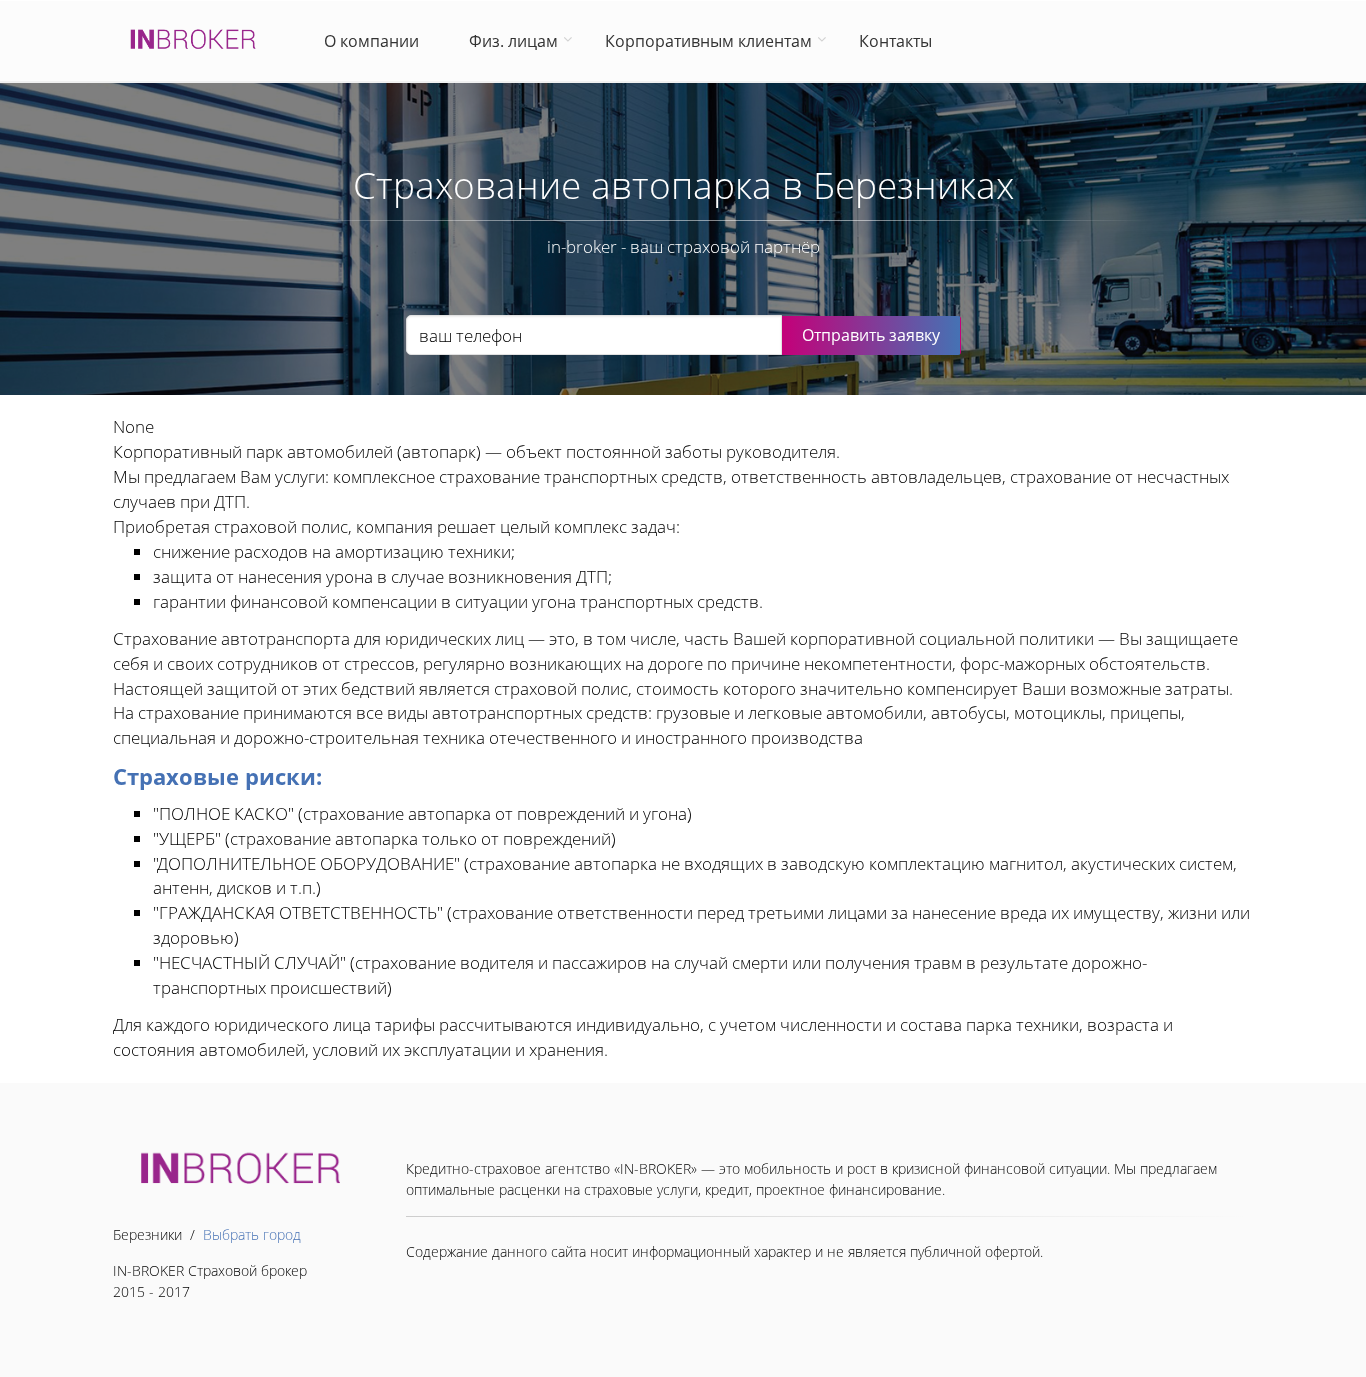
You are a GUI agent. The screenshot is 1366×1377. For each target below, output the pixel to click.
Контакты (895, 41)
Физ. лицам (513, 41)
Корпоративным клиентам (708, 41)
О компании (375, 41)
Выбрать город (252, 1234)
